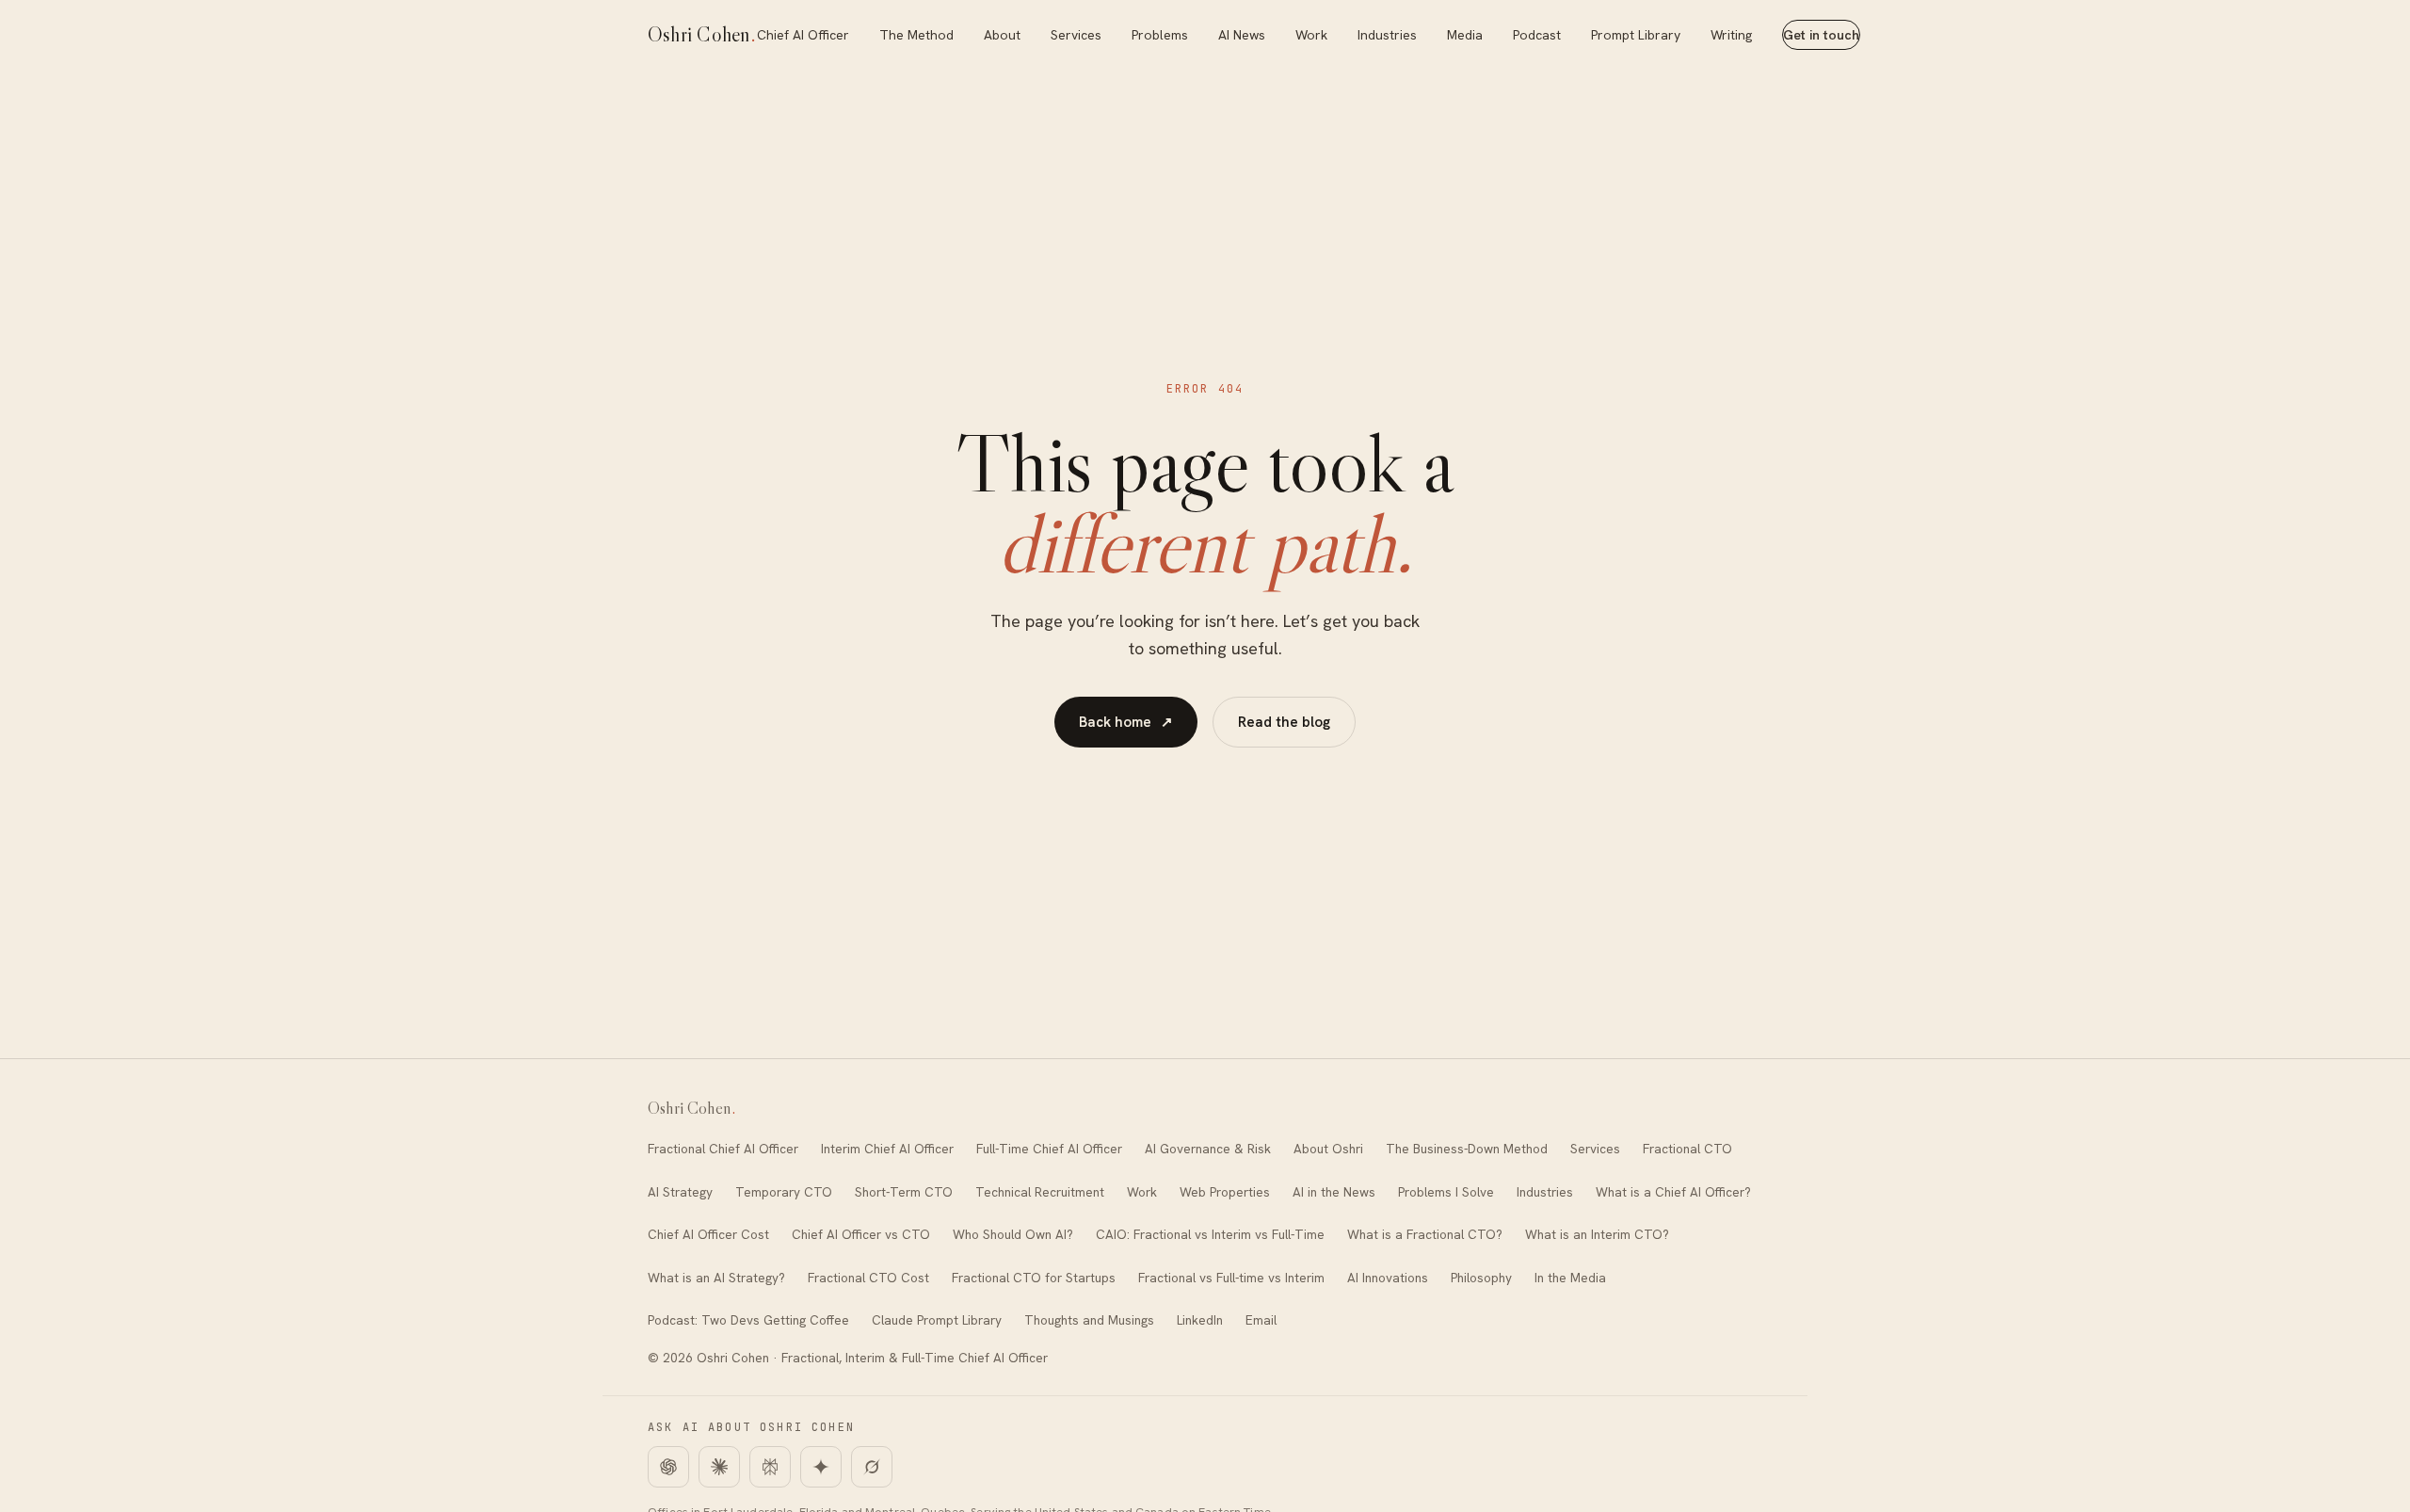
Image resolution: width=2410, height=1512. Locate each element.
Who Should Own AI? (1013, 1234)
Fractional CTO (1687, 1149)
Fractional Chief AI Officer (723, 1149)
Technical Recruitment (1040, 1192)
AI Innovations (1388, 1278)
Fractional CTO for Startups (1034, 1278)
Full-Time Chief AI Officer (1049, 1149)
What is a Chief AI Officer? (1673, 1192)
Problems (1160, 35)
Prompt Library (1636, 35)
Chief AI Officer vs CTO (861, 1234)
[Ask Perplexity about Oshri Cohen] (770, 1467)
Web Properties (1225, 1192)
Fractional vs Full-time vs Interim (1231, 1278)
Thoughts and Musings (1089, 1320)
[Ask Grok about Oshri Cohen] (872, 1467)
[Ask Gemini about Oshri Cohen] (821, 1467)
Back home (1126, 722)
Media (1465, 35)
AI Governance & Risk (1208, 1149)
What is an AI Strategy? (716, 1278)
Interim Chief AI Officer (887, 1149)
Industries (1387, 35)
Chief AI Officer (803, 35)
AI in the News (1334, 1192)
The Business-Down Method (1467, 1149)
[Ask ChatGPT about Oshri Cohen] (668, 1467)
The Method (916, 35)
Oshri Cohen (702, 34)
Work (1311, 35)
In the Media (1570, 1278)
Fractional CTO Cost (868, 1278)
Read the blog (1284, 722)
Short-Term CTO (904, 1192)
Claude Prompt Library (937, 1320)
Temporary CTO (784, 1192)
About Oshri (1328, 1149)
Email (1261, 1320)
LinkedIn (1200, 1320)
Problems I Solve (1446, 1192)
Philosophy (1481, 1278)
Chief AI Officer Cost (708, 1234)
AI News (1242, 35)
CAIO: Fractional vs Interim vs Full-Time (1210, 1234)
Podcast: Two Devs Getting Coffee (748, 1320)
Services (1076, 35)
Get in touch (1821, 35)
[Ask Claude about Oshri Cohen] (719, 1467)
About (1002, 35)
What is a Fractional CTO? (1425, 1234)
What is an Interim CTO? (1597, 1234)
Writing (1731, 35)
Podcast (1537, 35)
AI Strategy (680, 1192)
